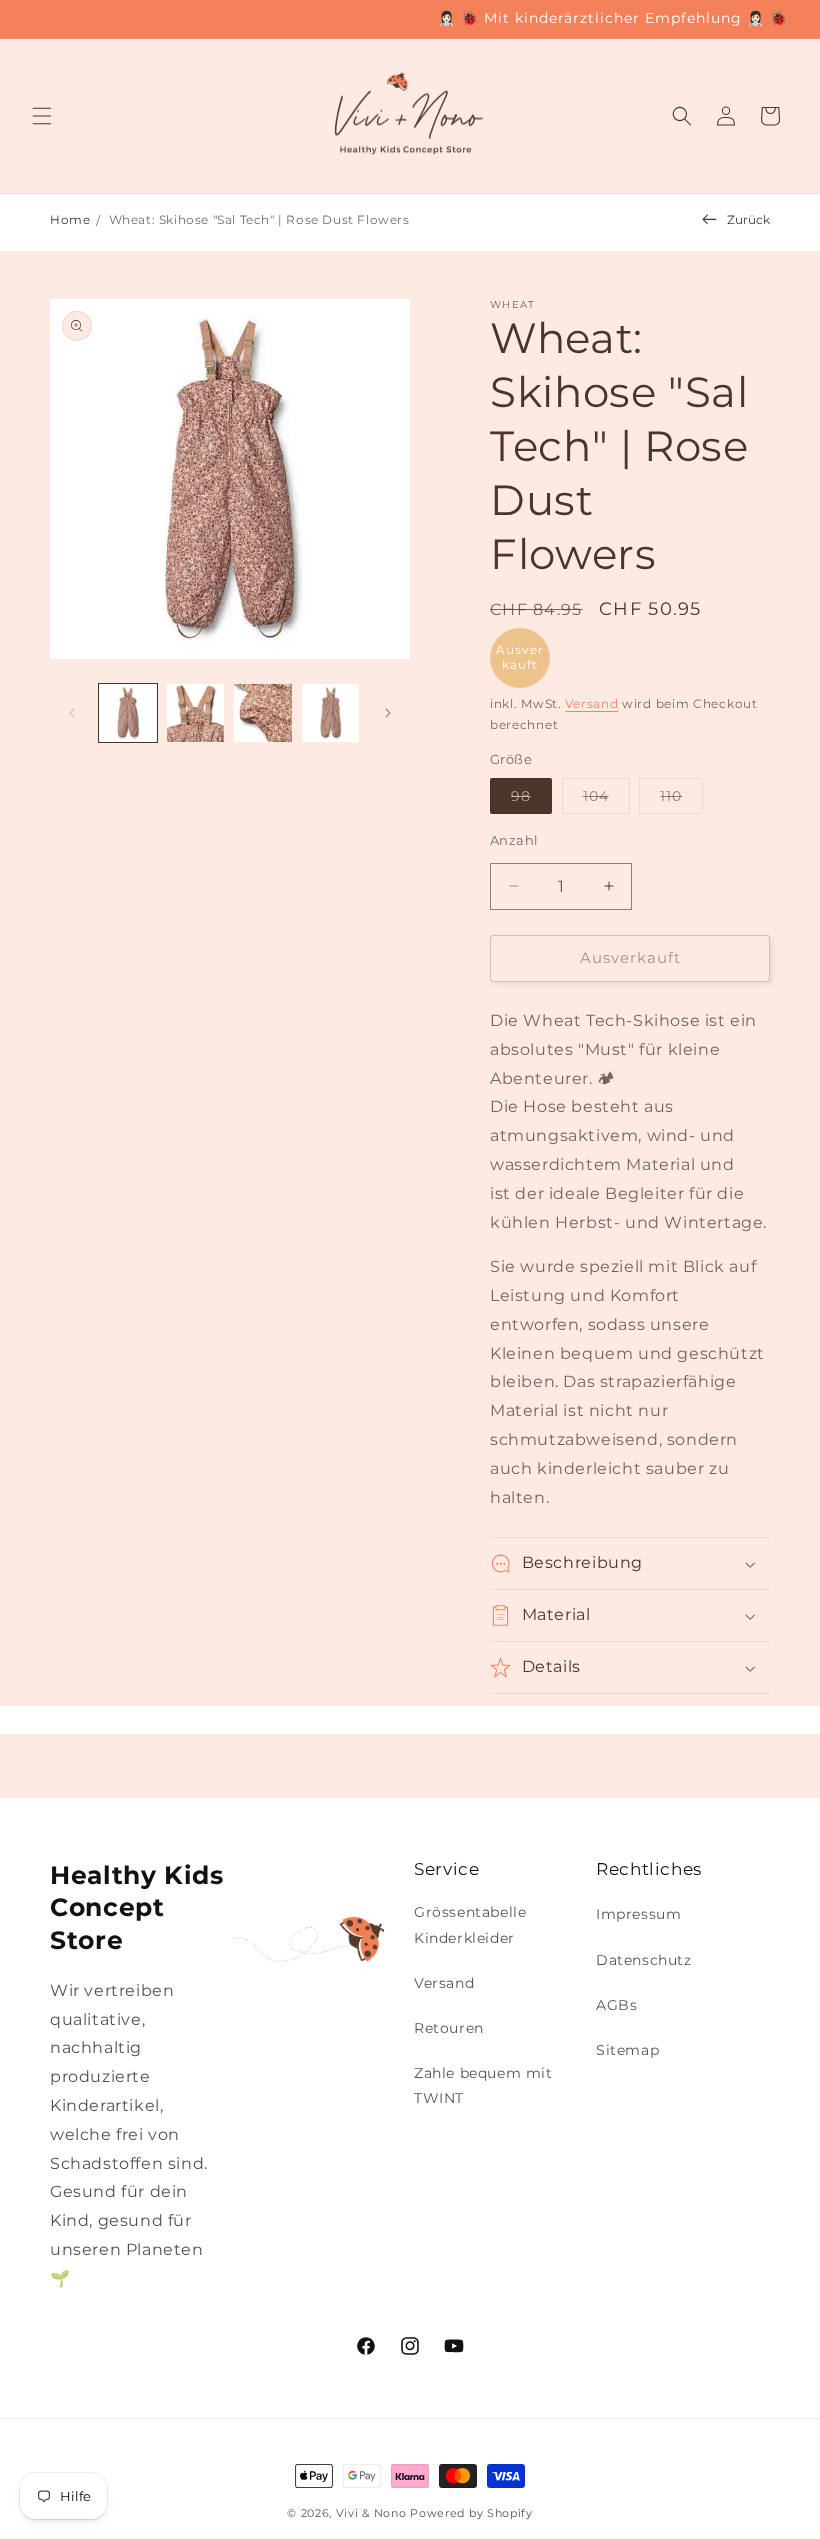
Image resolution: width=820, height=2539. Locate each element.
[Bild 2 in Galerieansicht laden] (196, 713)
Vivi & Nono (371, 2513)
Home (70, 219)
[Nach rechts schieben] (388, 713)
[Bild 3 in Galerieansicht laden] (263, 713)
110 (681, 800)
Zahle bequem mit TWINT (483, 2085)
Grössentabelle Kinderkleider (470, 1924)
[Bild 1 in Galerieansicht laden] (128, 713)
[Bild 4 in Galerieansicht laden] (331, 713)
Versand (591, 703)
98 (531, 800)
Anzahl (514, 840)
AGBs (616, 2005)
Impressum (638, 1914)
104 (606, 800)
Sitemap (627, 2050)
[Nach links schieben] (72, 713)
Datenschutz (644, 1960)
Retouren (449, 2028)
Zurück (748, 219)
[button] (42, 116)
